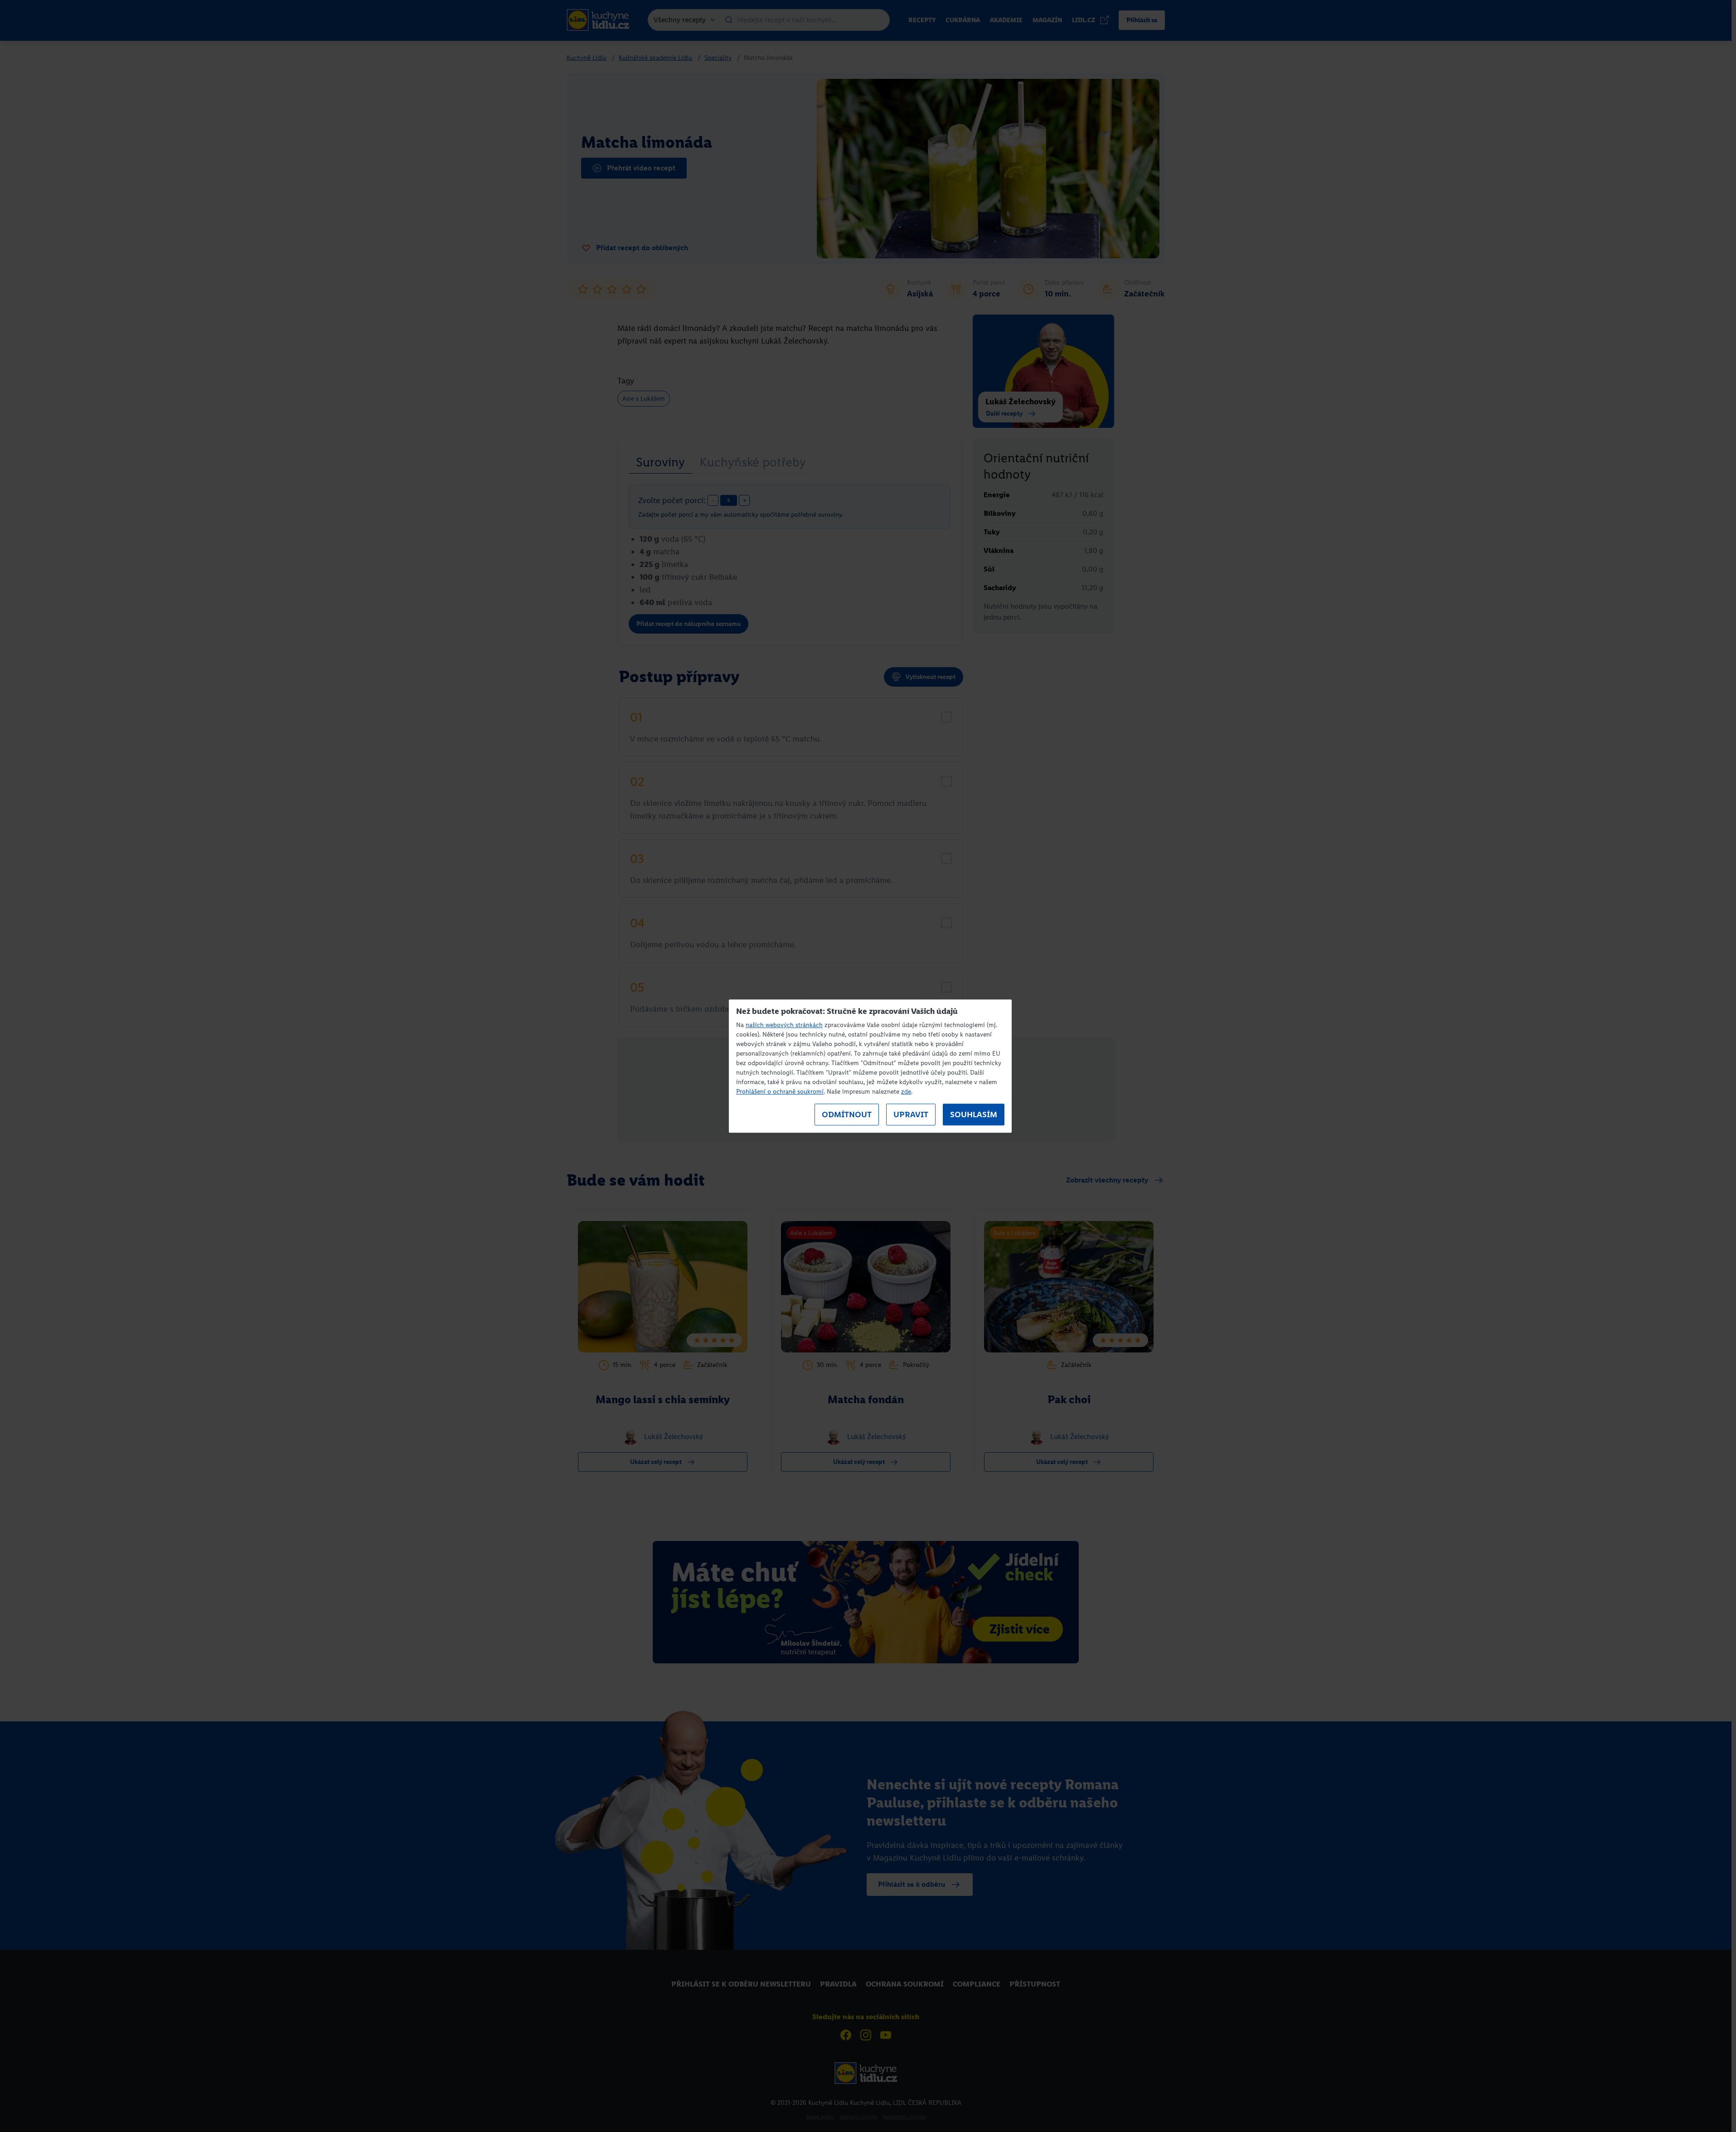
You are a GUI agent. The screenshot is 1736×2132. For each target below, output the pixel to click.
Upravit (911, 1114)
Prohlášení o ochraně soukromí (780, 1092)
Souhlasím (974, 1114)
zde (906, 1092)
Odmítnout (847, 1114)
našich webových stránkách (784, 1025)
